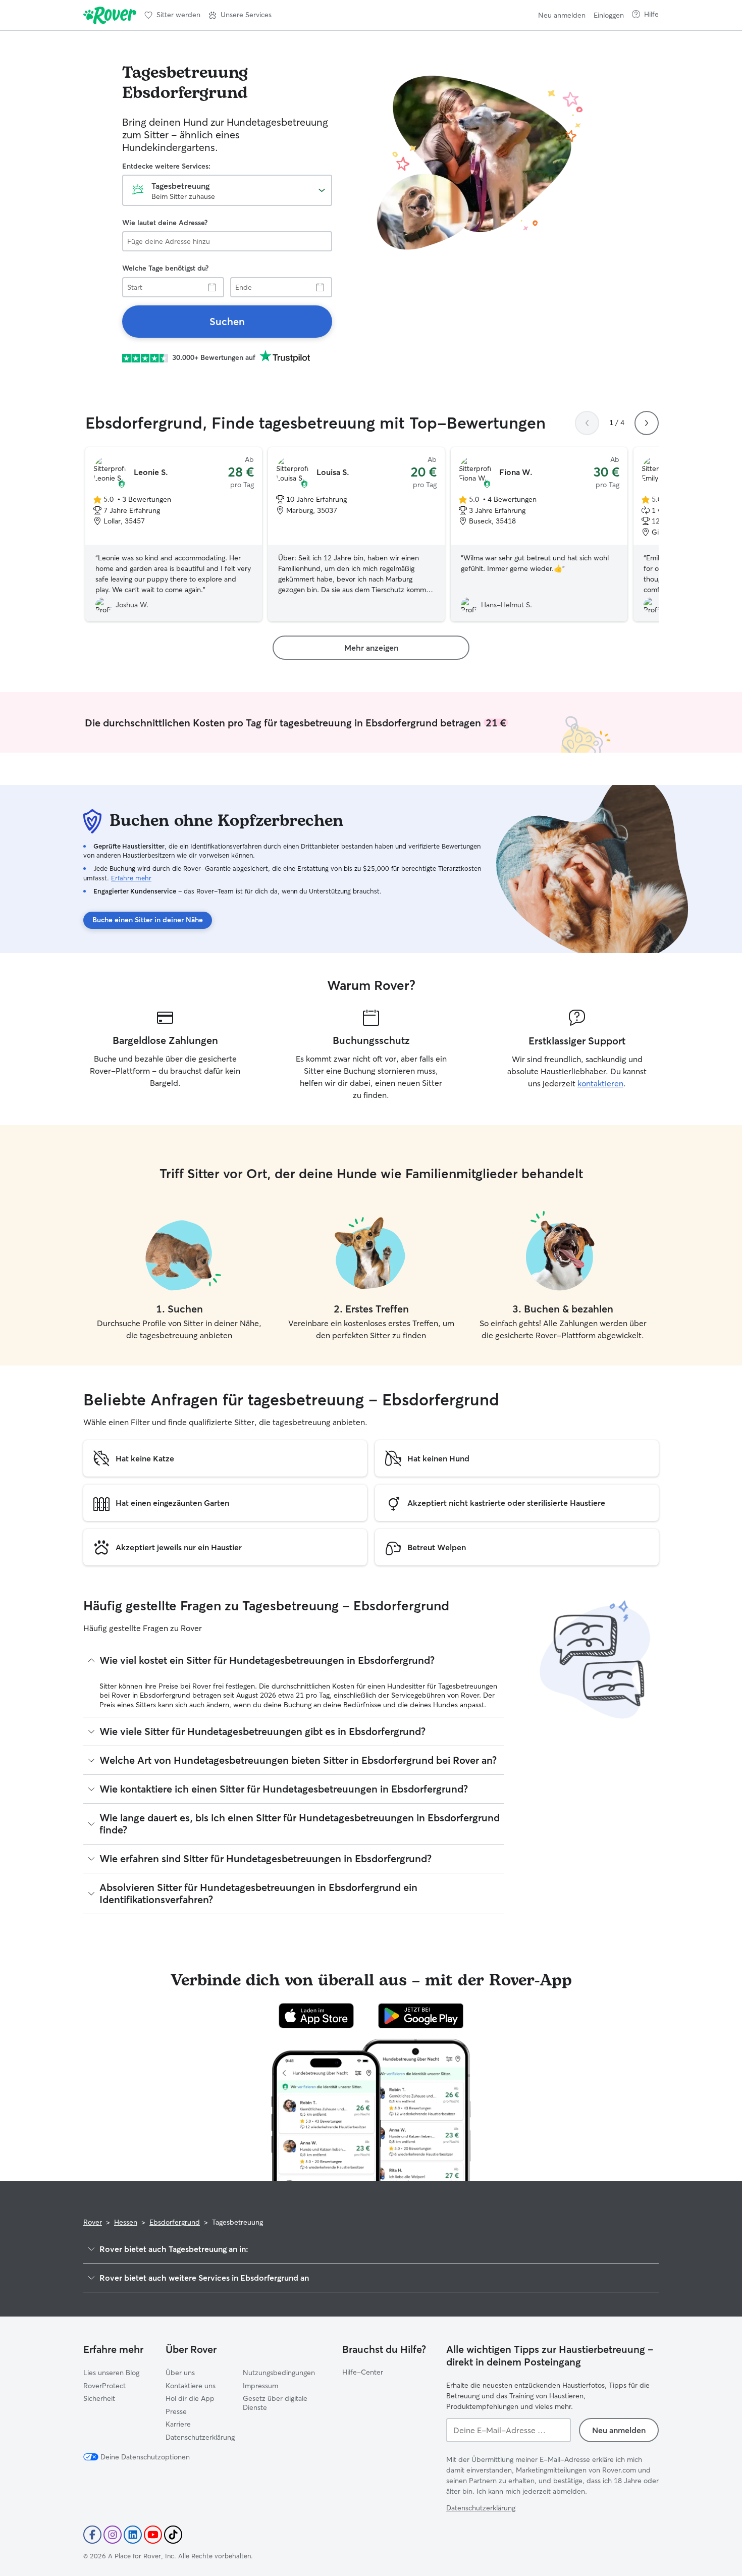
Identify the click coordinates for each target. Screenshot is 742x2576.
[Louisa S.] (356, 535)
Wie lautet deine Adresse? (165, 223)
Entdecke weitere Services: (166, 166)
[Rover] (110, 15)
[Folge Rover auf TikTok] (173, 2535)
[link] (227, 322)
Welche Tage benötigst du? (165, 268)
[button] (240, 15)
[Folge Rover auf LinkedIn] (133, 2535)
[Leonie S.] (174, 535)
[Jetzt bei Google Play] (421, 2016)
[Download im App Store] (316, 2016)
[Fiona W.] (539, 535)
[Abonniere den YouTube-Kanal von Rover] (153, 2535)
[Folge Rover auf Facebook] (92, 2535)
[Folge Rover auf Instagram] (113, 2535)
